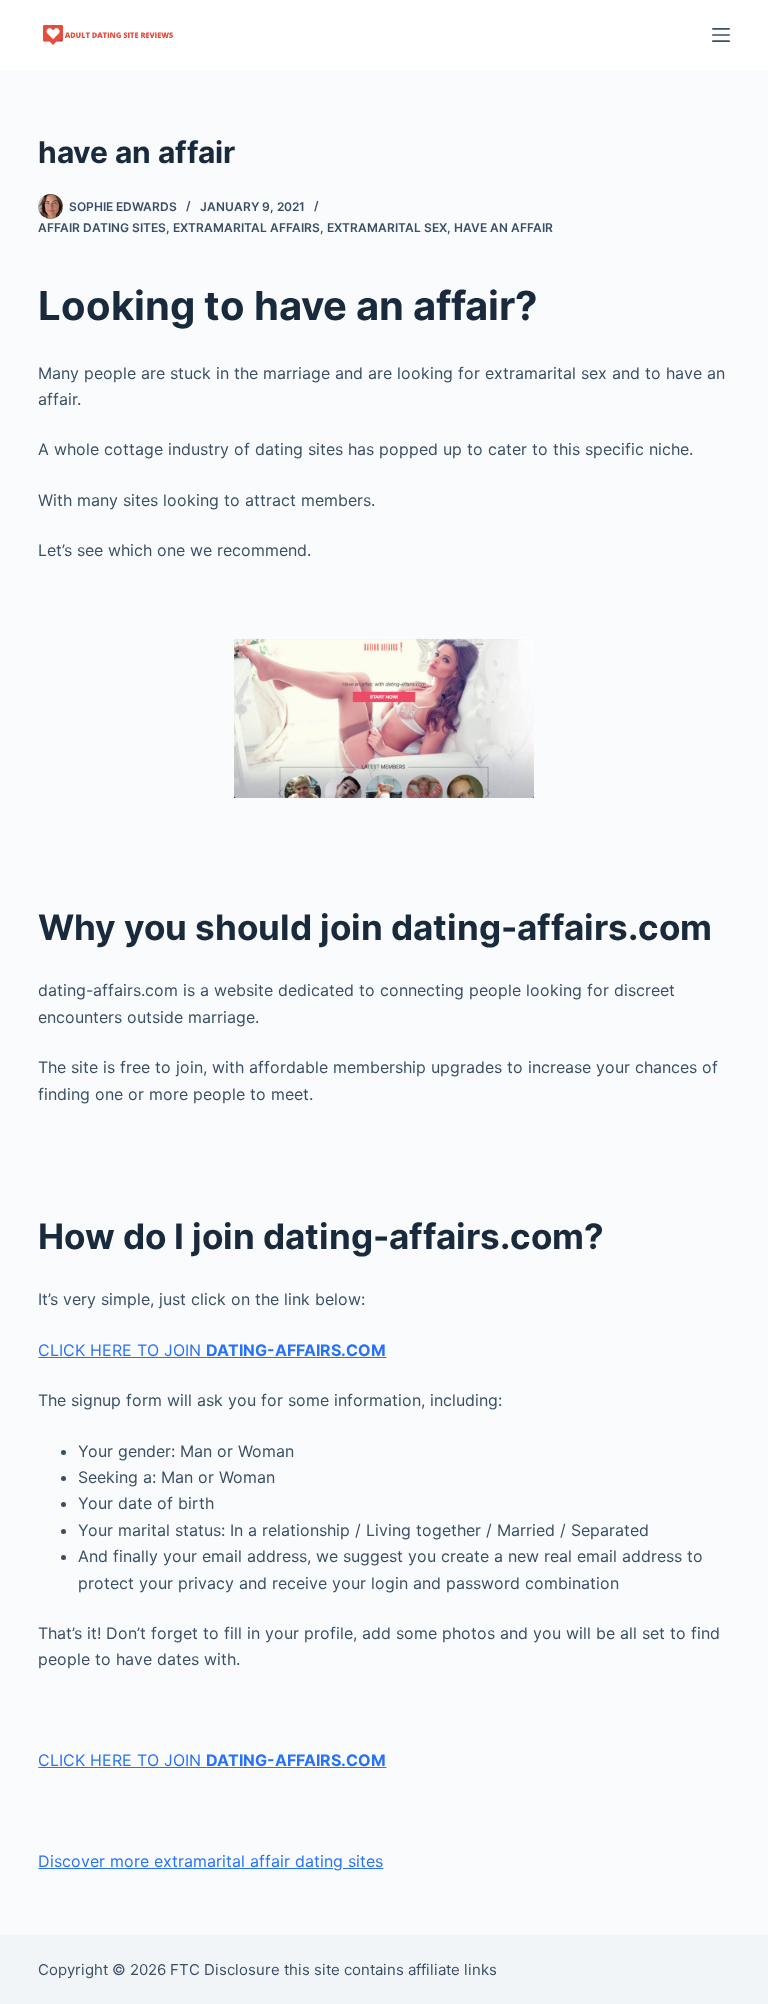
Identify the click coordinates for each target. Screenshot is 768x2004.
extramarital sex (387, 227)
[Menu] (721, 35)
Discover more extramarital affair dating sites (210, 1861)
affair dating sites (102, 227)
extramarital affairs (246, 227)
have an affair (503, 227)
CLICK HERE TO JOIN (212, 1350)
